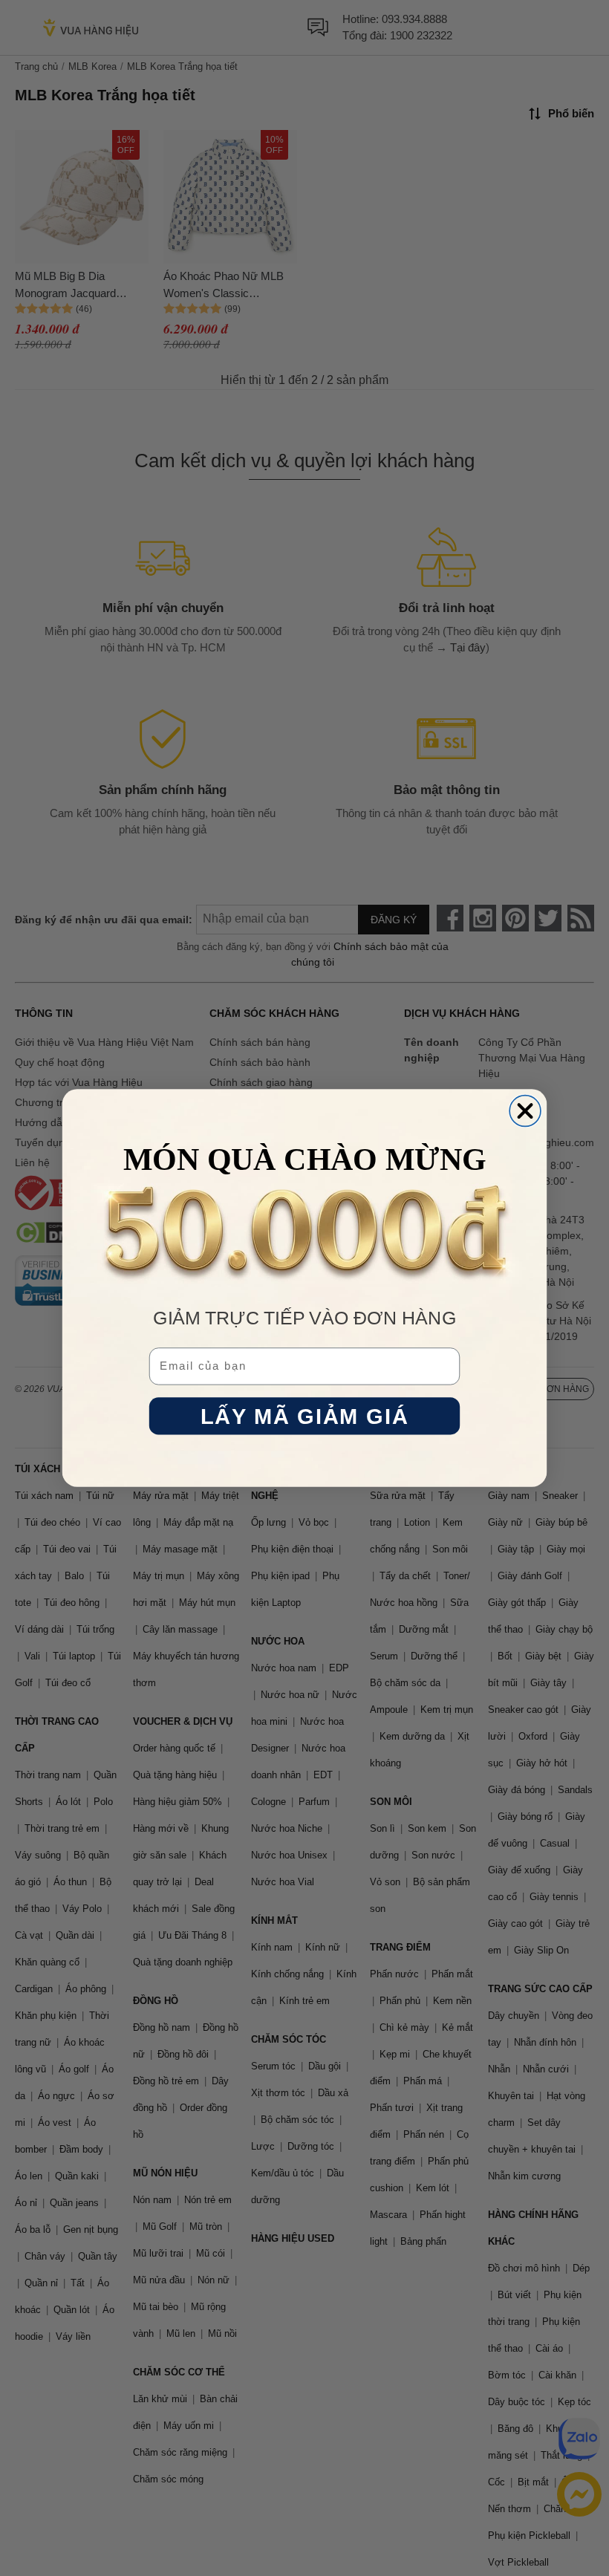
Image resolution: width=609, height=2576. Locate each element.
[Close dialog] (525, 1111)
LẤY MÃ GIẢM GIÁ (304, 1416)
